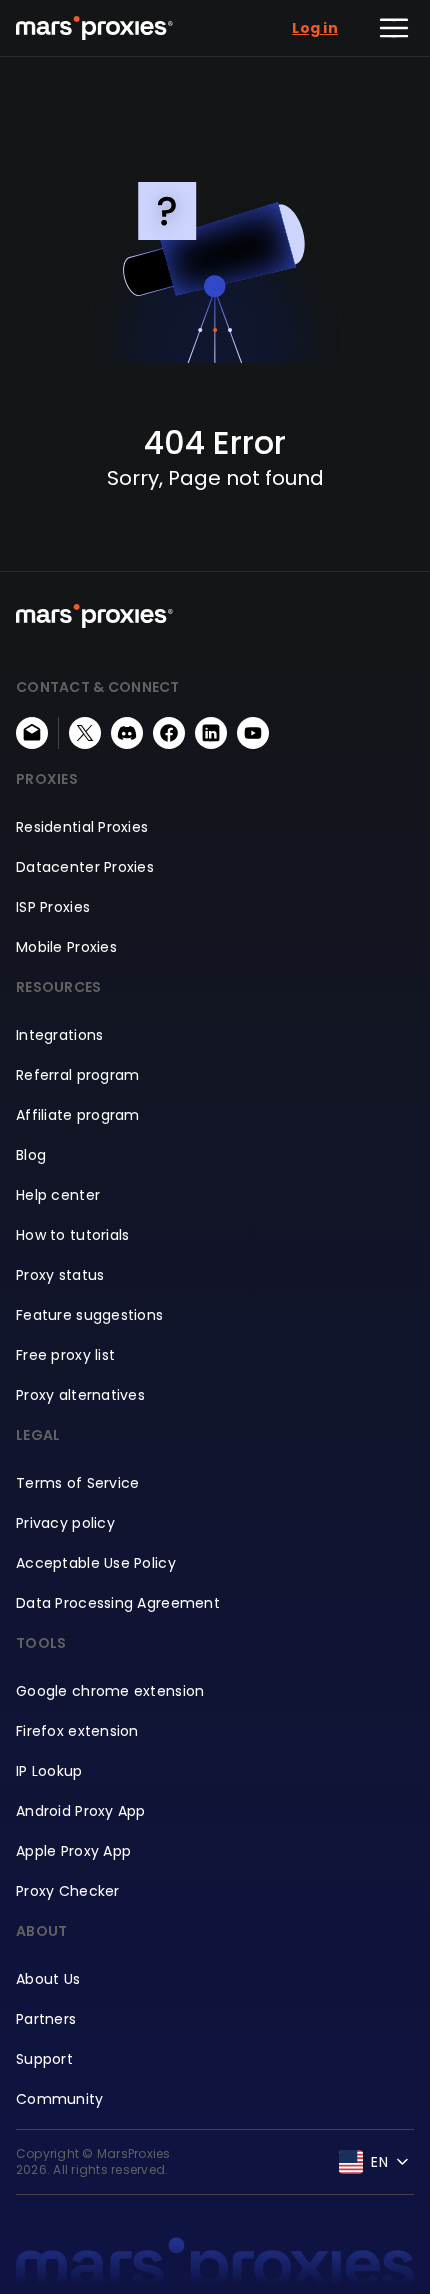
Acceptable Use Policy (96, 1563)
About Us (48, 1979)
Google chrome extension (110, 1691)
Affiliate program (78, 1115)
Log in (315, 28)
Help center (58, 1195)
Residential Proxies (82, 827)
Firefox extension (77, 1731)
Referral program (77, 1075)
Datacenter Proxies (85, 867)
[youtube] (253, 733)
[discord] (127, 733)
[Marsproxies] (94, 28)
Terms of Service (77, 1483)
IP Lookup (49, 1771)
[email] (32, 733)
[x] (85, 733)
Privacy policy (65, 1523)
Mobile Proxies (66, 947)
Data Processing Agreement (118, 1603)
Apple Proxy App (73, 1851)
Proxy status (60, 1275)
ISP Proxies (53, 907)
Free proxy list (65, 1355)
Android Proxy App (81, 1811)
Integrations (59, 1035)
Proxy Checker (68, 1891)
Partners (46, 2019)
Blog (31, 1155)
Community (60, 2099)
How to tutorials (72, 1235)
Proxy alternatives (80, 1395)
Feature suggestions (89, 1315)
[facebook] (169, 733)
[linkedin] (211, 733)
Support (44, 2059)
